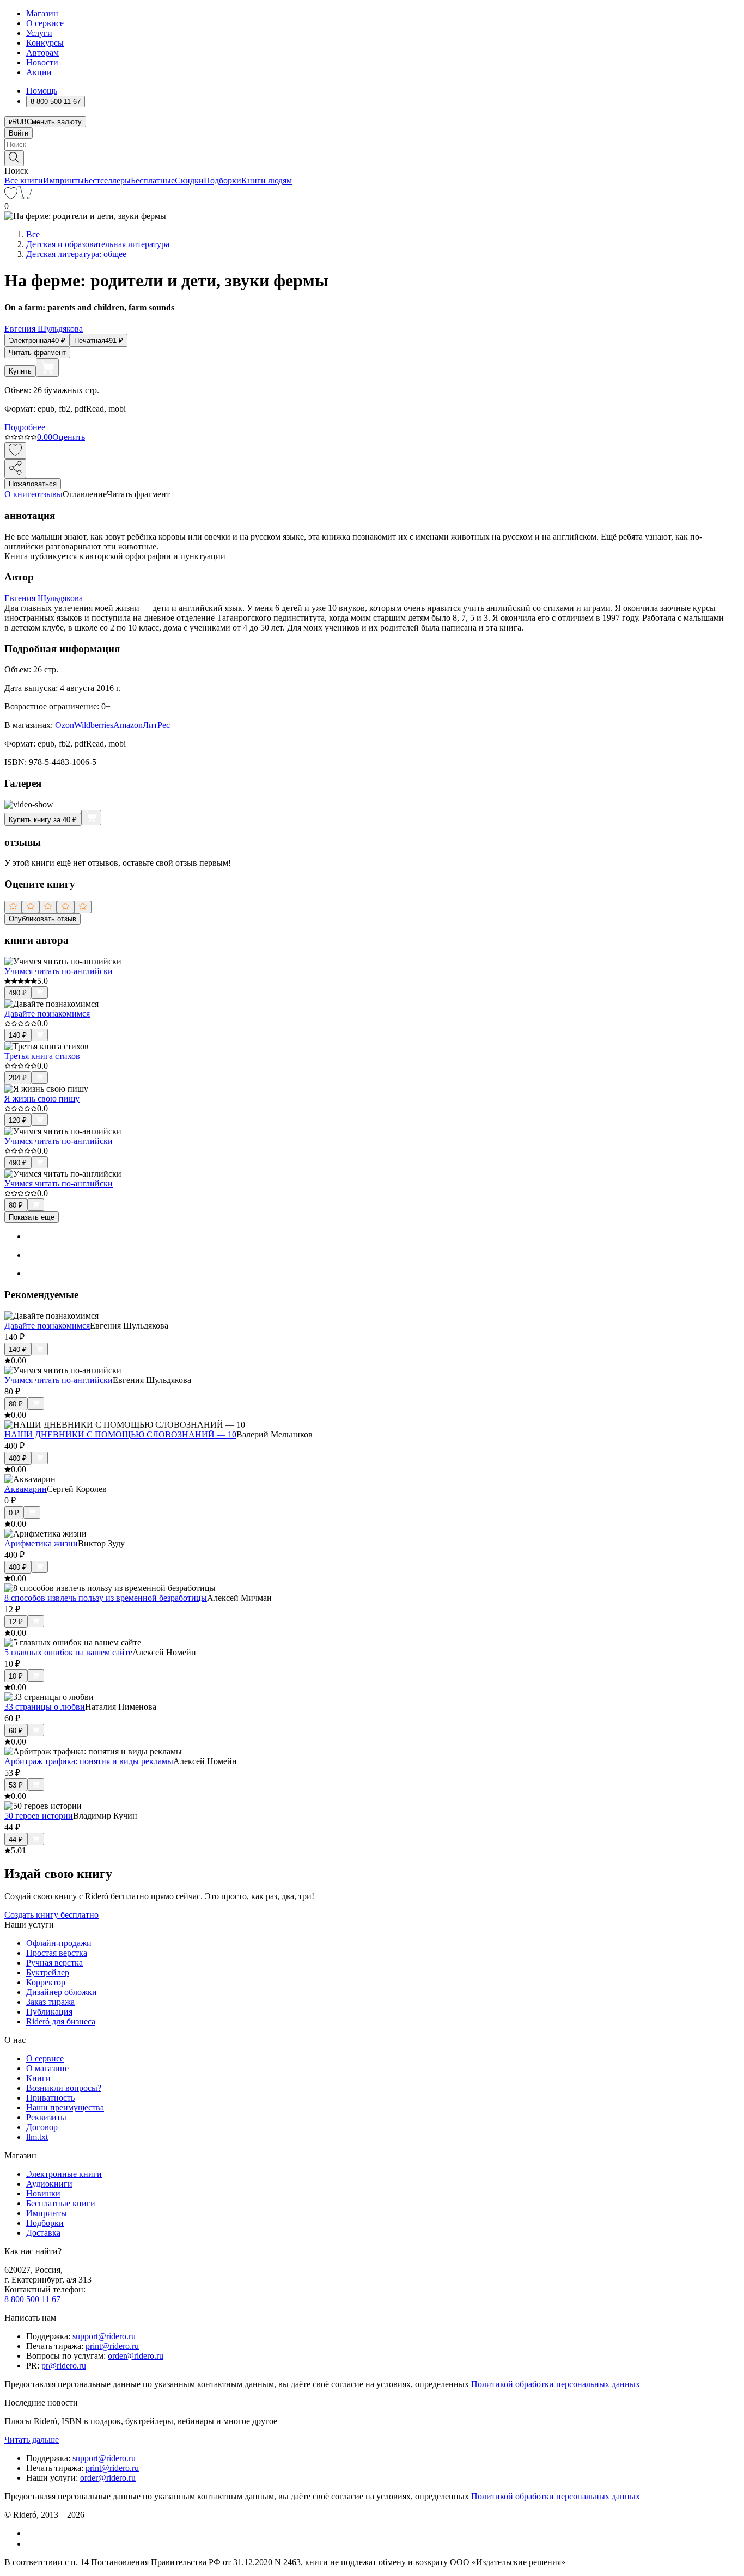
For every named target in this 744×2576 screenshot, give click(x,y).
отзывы (49, 494)
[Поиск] (14, 158)
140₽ (18, 1035)
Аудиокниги (49, 2184)
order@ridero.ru (136, 2356)
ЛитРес (156, 725)
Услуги (39, 33)
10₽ (16, 1676)
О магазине (47, 2068)
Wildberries (94, 725)
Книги (38, 2078)
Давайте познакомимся (47, 1014)
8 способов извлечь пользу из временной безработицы (106, 1598)
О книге (20, 494)
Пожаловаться (33, 484)
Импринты (63, 180)
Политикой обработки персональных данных (556, 2384)
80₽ (16, 1205)
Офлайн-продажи (59, 1943)
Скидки (189, 180)
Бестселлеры (107, 180)
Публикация (49, 2012)
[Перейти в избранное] (11, 196)
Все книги (24, 180)
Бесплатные (153, 180)
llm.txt (37, 2137)
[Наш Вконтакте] (32, 2533)
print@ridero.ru (112, 2346)
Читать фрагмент (37, 353)
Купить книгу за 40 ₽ (43, 820)
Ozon (65, 725)
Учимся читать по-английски (59, 971)
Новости (42, 62)
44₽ (16, 1840)
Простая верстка (57, 1953)
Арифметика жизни (41, 1543)
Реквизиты (46, 2117)
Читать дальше (32, 2440)
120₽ (18, 1120)
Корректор (46, 1982)
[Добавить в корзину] (47, 368)
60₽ (16, 1731)
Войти (19, 133)
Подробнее (25, 427)
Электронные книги (64, 2174)
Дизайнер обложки (62, 1992)
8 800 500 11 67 (32, 2299)
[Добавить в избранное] (15, 451)
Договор (42, 2127)
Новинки (43, 2193)
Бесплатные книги (61, 2203)
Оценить (69, 437)
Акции (39, 72)
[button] (372, 157)
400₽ (18, 1458)
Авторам (42, 53)
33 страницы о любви (45, 1707)
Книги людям (267, 180)
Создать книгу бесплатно (51, 1915)
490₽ (18, 993)
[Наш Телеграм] (31, 2544)
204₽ (18, 1078)
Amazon (128, 725)
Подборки (222, 180)
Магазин (42, 13)
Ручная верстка (54, 1963)
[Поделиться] (15, 469)
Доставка (43, 2233)
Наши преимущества (65, 2107)
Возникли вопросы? (64, 2088)
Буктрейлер (48, 1972)
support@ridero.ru (104, 2336)
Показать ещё (32, 1217)
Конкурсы (45, 43)
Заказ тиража (50, 2002)
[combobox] (372, 145)
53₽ (16, 1785)
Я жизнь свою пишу (42, 1099)
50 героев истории (39, 1816)
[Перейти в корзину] (25, 196)
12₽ (16, 1622)
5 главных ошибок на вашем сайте (68, 1652)
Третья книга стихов (42, 1056)
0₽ (14, 1513)
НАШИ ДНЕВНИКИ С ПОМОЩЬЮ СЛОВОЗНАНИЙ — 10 (120, 1434)
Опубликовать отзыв (42, 919)
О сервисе (45, 23)
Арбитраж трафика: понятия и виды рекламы (89, 1761)
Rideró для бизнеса (61, 2021)
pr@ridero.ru (64, 2366)
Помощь (42, 91)
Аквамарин (26, 1489)
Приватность (50, 2098)
